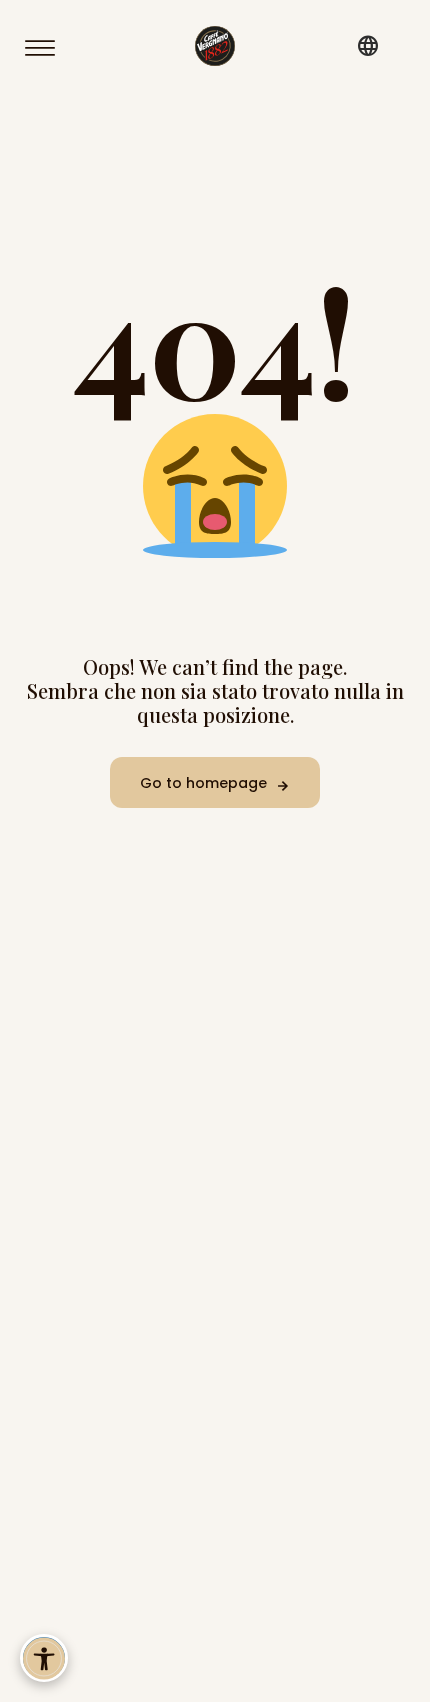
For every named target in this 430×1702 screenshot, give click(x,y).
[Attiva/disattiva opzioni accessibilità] (44, 1658)
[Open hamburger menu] (49, 48)
